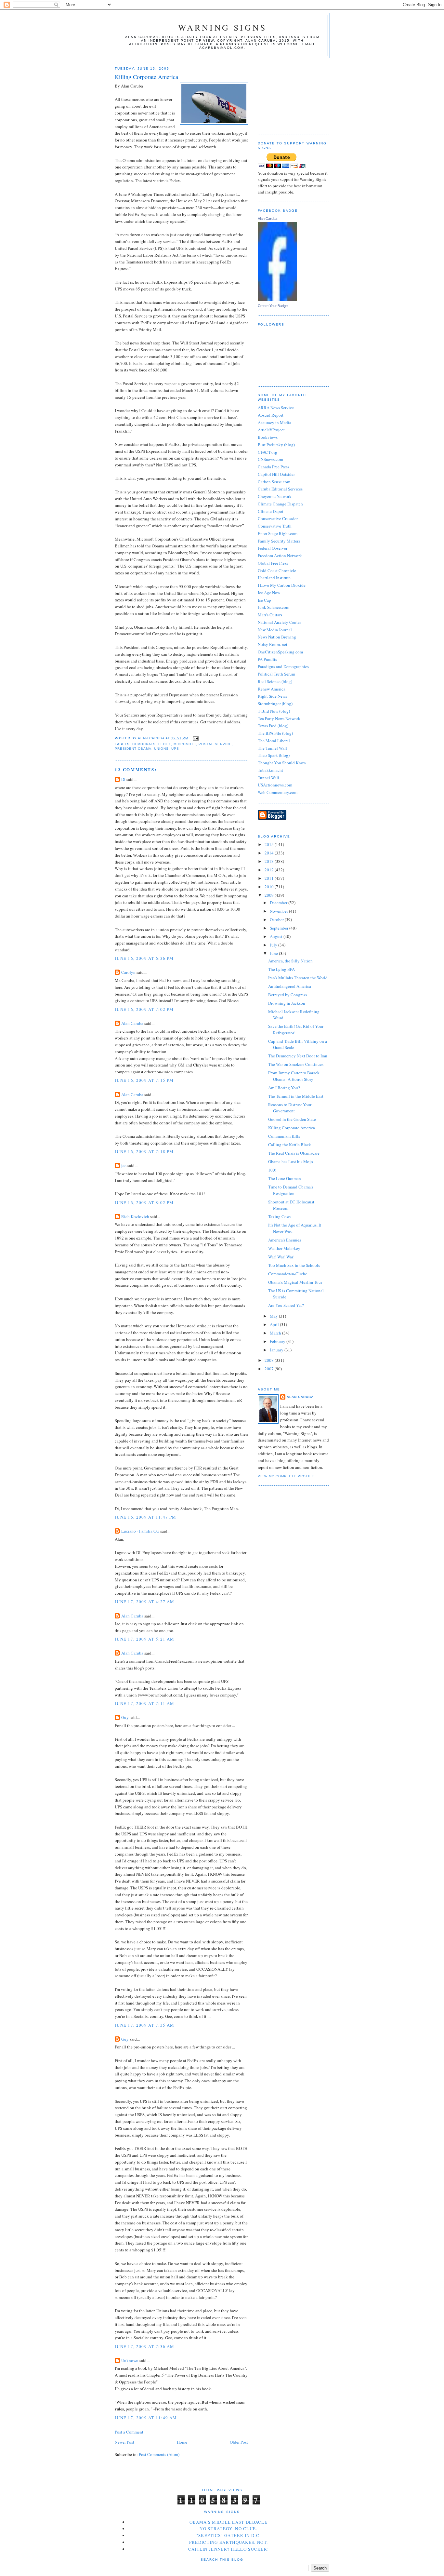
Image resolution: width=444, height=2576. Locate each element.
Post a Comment (129, 2432)
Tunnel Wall (268, 778)
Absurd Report (271, 415)
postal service (215, 744)
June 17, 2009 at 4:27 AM (144, 1602)
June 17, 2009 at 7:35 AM (144, 2025)
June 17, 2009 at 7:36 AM (144, 2346)
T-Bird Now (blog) (274, 711)
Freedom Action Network (280, 556)
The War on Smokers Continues (296, 1064)
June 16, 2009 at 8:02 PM (144, 1202)
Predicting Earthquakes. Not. (229, 2542)
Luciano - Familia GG (140, 1531)
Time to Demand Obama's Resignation (291, 1190)
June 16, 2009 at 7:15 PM (144, 1080)
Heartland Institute (274, 578)
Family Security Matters (279, 541)
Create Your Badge (273, 306)
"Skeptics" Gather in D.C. (229, 2535)
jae (124, 1165)
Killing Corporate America (292, 1128)
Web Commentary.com (278, 792)
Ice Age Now (269, 593)
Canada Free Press (274, 467)
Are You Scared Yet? (286, 1305)
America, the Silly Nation (290, 961)
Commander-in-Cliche (288, 1274)
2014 (270, 853)
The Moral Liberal (274, 741)
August (277, 936)
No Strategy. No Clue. (228, 2529)
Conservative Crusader (278, 518)
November (279, 911)
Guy (125, 1717)
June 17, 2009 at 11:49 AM (146, 2418)
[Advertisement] (290, 94)
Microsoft (185, 744)
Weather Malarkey (284, 1248)
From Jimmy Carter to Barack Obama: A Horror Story (294, 1076)
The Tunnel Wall (272, 748)
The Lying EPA (281, 969)
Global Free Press (273, 563)
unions (161, 749)
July (274, 945)
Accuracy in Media (274, 423)
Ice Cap (264, 600)
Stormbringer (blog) (275, 704)
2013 (270, 861)
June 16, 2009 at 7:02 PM (144, 1009)
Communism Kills (284, 1136)
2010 (270, 887)
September (280, 928)
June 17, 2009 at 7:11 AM (144, 1703)
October (277, 919)
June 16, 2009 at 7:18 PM (144, 1151)
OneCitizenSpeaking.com (280, 652)
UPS (175, 749)
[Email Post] (196, 738)
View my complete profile (286, 1476)
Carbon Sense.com (274, 482)
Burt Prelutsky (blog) (276, 445)
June (274, 953)
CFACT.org (268, 452)
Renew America (272, 689)
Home (182, 2442)
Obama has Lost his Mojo (291, 1161)
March (276, 1333)
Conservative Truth (275, 526)
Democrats (144, 744)
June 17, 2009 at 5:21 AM (144, 1639)
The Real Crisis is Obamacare (294, 1153)
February (278, 1341)
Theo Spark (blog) (274, 755)
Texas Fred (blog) (273, 726)
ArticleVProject (271, 430)
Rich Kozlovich (135, 1216)
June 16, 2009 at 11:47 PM (146, 1517)
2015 (270, 844)
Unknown (130, 2360)
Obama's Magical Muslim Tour (295, 1282)
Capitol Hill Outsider (276, 474)
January (277, 1350)
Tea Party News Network (279, 718)
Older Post (239, 2442)
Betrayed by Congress (287, 995)
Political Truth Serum (276, 674)
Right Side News (272, 696)
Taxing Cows (280, 1216)
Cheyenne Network (275, 496)
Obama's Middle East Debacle (229, 2522)
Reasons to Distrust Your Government (290, 1108)
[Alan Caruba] (277, 299)
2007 (270, 1369)
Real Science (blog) (275, 681)
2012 (270, 870)
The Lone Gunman (285, 1178)
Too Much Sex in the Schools (294, 1265)
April (275, 1324)
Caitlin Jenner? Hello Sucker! (229, 2549)
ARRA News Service (276, 408)
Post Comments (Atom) (159, 2454)
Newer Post (124, 2442)
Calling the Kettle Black (290, 1145)
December (279, 903)
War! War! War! (281, 1257)
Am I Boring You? (284, 1088)
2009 (270, 895)
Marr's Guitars (270, 615)
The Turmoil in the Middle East (296, 1096)
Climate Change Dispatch (280, 504)
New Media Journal (275, 630)
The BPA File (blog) (275, 733)
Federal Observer (273, 548)
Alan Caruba (132, 1023)
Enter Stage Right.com (278, 533)
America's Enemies (285, 1240)
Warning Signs (222, 27)
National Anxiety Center (279, 622)
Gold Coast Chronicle (277, 570)
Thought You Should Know (282, 763)
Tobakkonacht (270, 770)
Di (123, 779)
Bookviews (268, 437)
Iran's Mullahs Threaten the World (298, 978)
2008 (270, 1360)
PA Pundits (267, 659)
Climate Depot (271, 511)
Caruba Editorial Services (280, 489)
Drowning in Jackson (287, 1003)
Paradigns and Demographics (283, 666)
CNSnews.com (270, 459)
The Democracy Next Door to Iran (298, 1056)
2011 (270, 878)
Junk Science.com (274, 607)
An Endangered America (290, 986)
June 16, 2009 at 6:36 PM (144, 958)
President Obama (133, 749)
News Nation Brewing (277, 637)
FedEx (165, 744)
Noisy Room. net (273, 644)
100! (272, 1170)
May (274, 1316)
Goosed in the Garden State (292, 1119)
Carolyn (128, 972)
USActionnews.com (275, 785)
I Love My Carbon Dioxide (282, 585)
